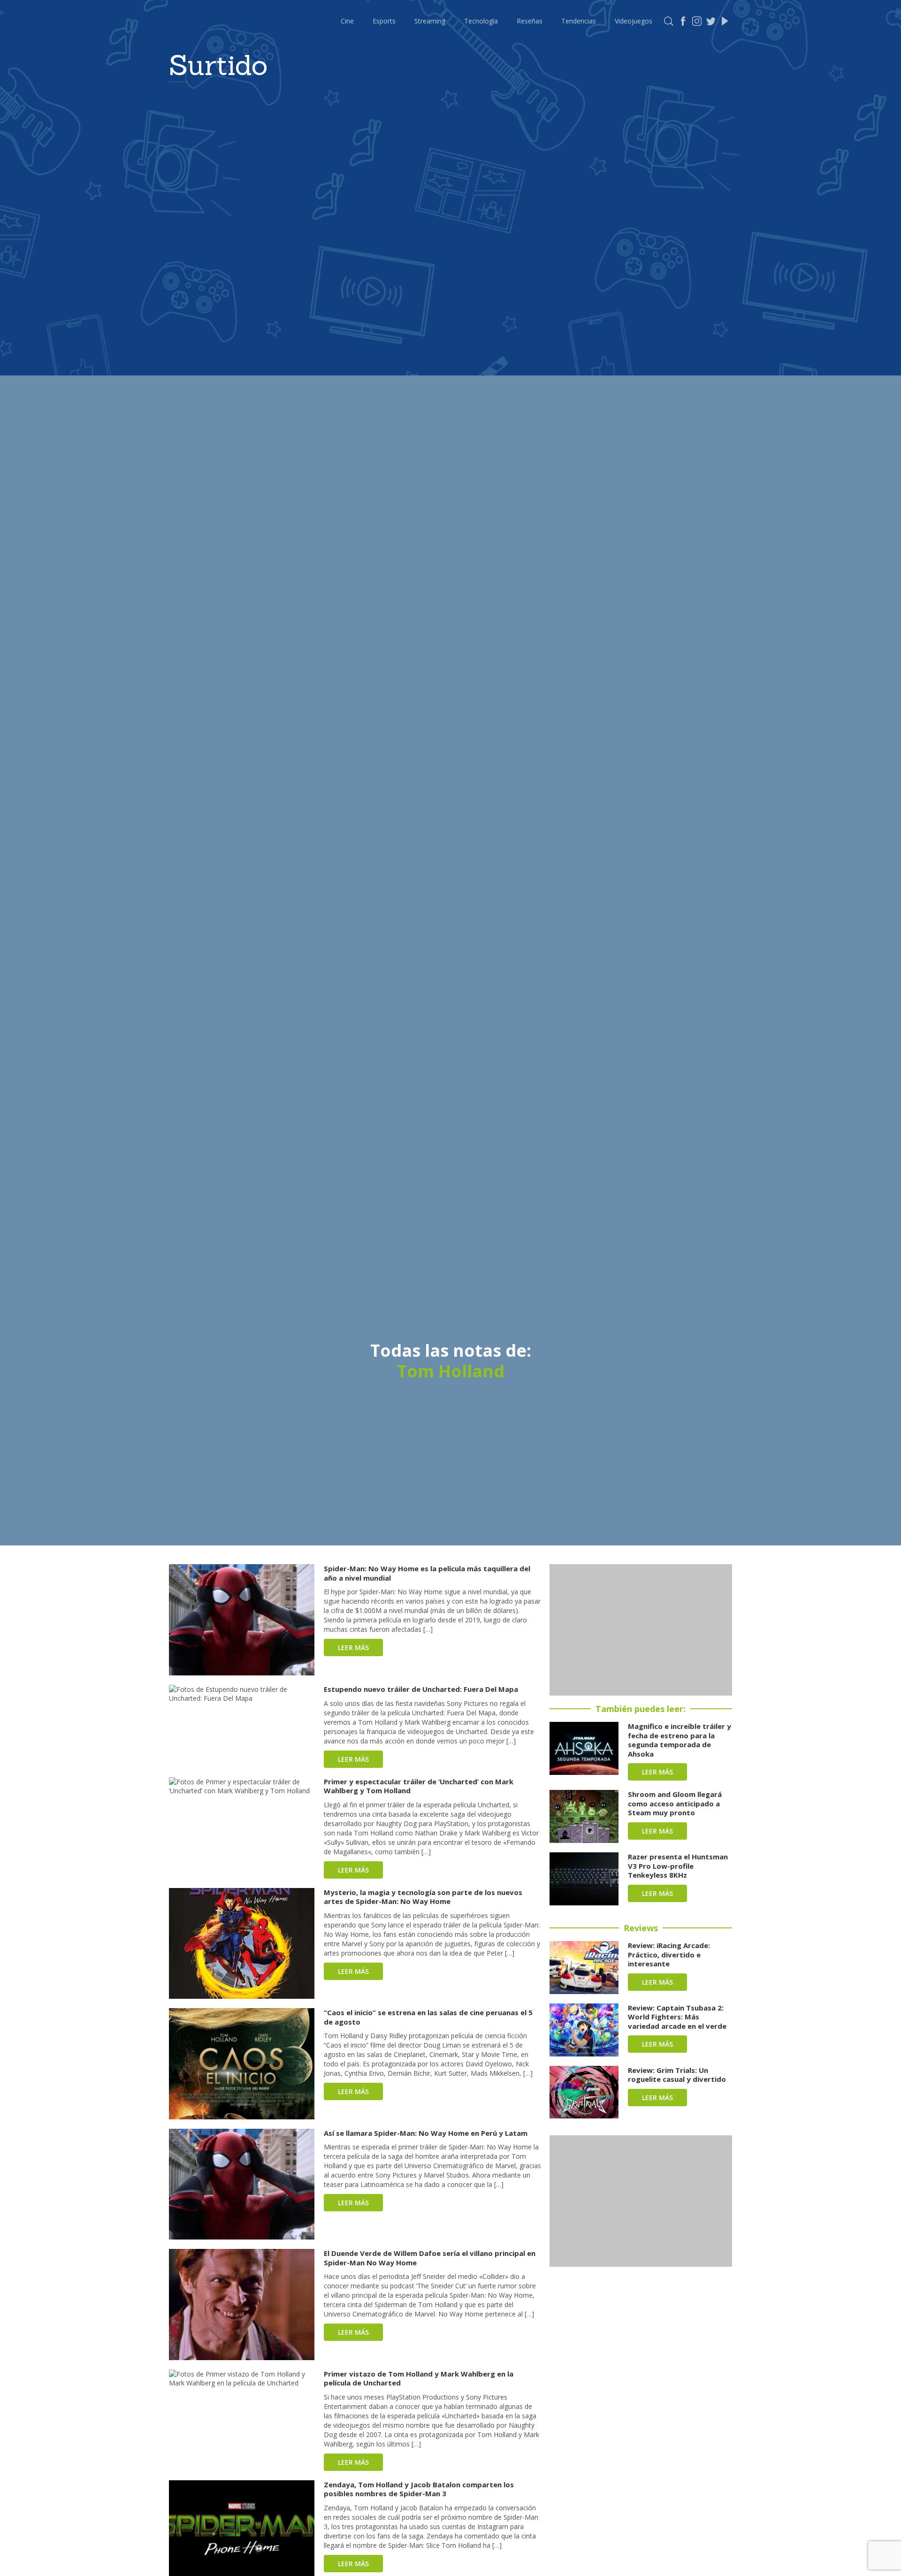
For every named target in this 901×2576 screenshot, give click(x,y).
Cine (347, 21)
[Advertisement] (641, 1630)
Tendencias (579, 21)
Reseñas (530, 21)
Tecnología (481, 21)
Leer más (353, 1647)
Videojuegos (634, 21)
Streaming (430, 21)
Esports (384, 21)
